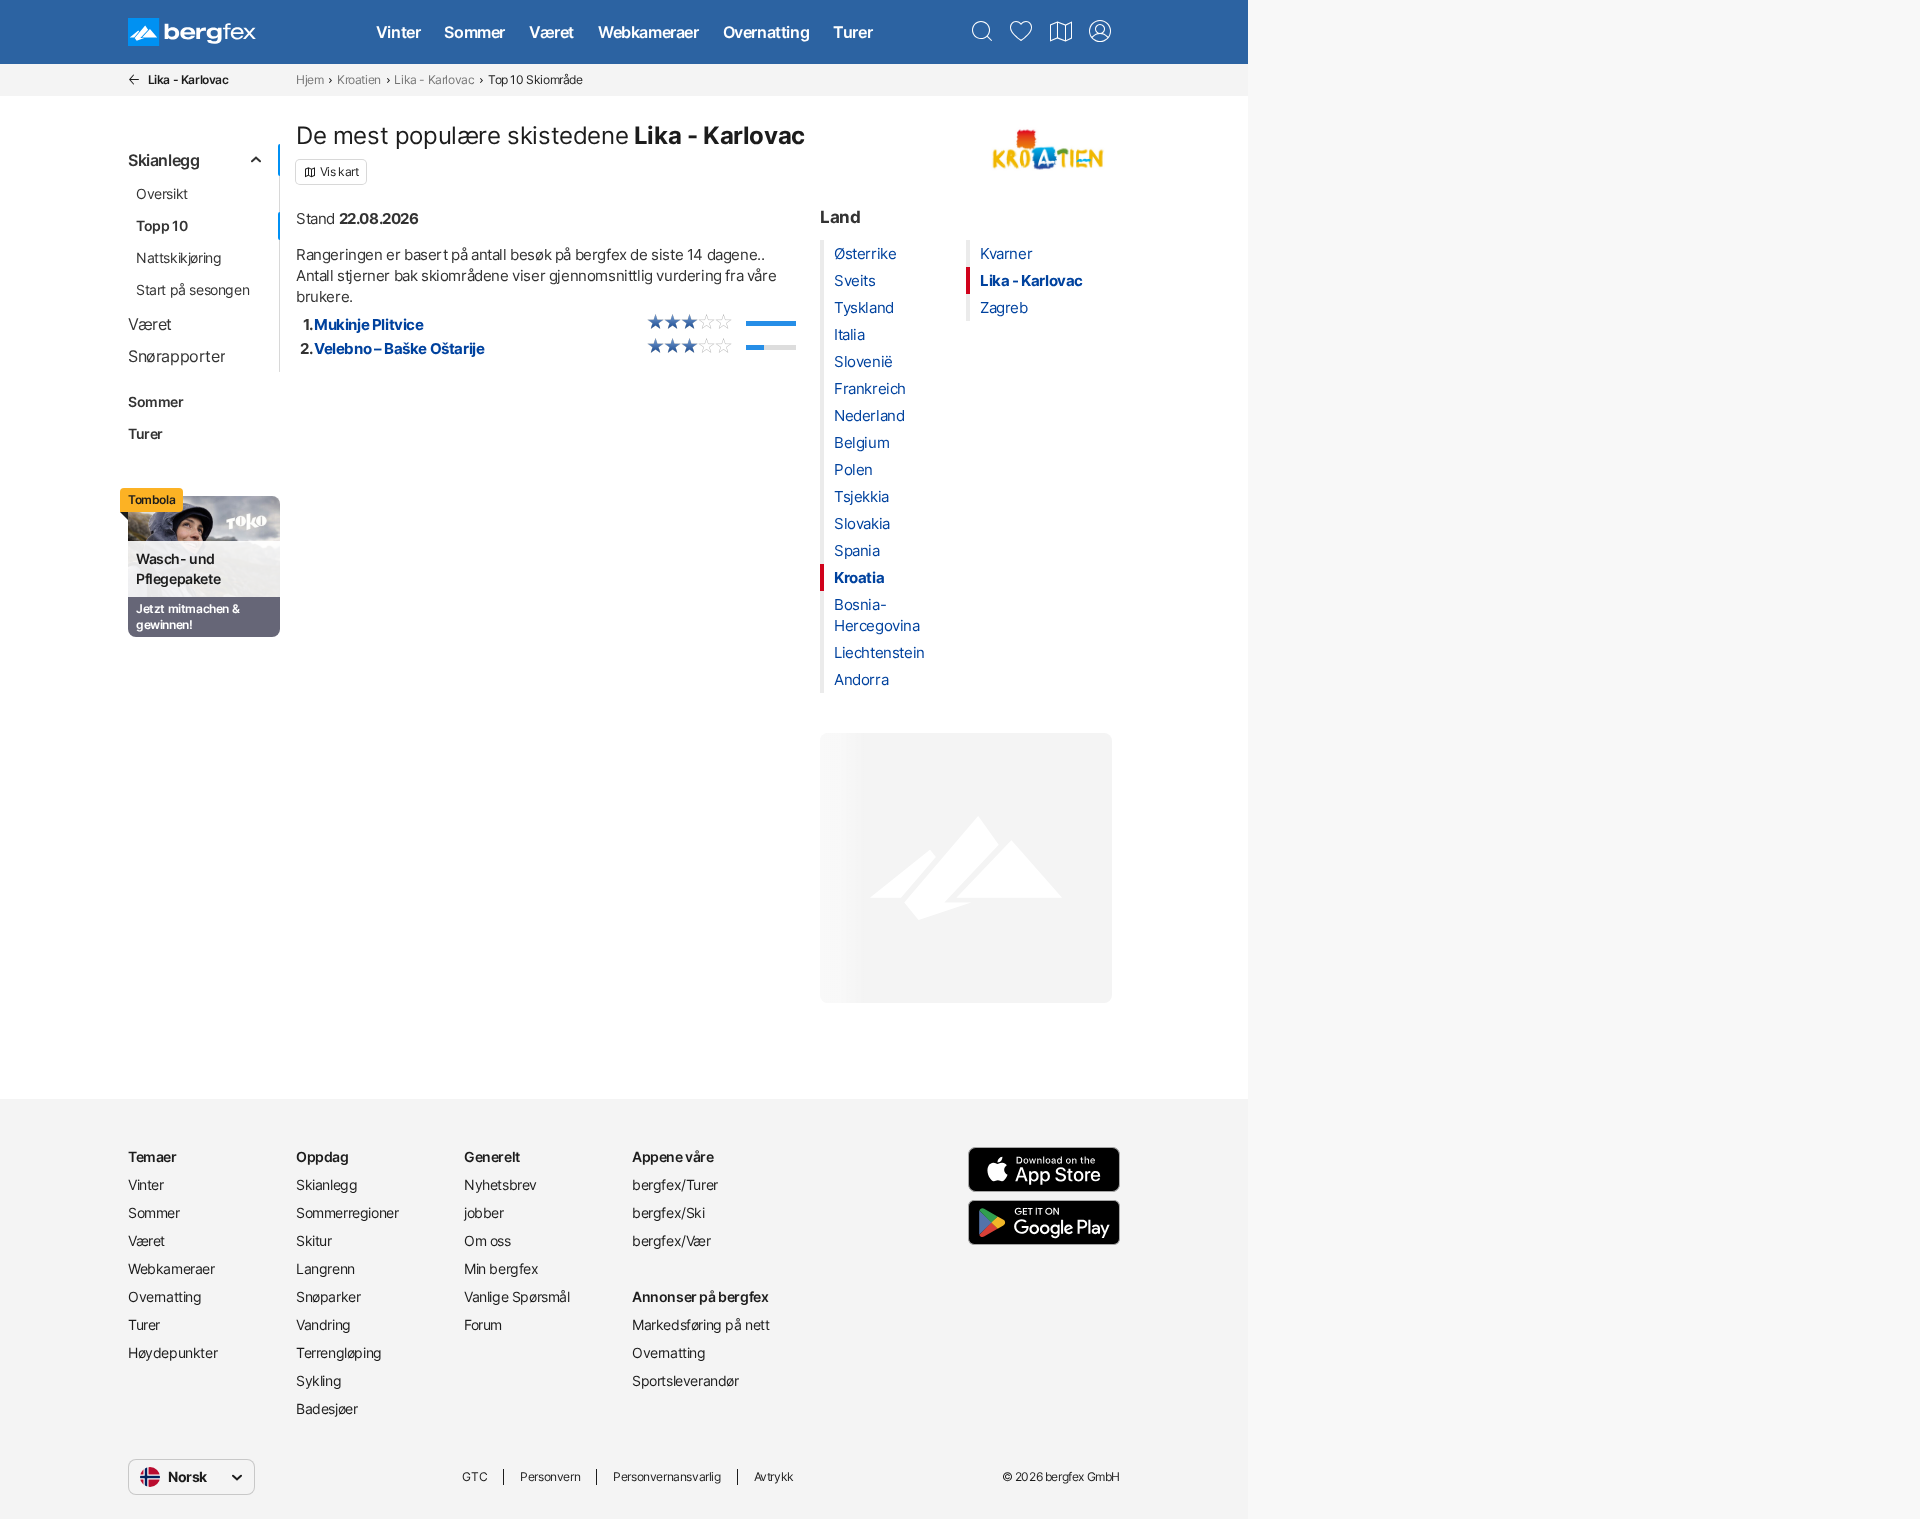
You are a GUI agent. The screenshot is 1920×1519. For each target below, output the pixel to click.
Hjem (309, 79)
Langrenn (325, 1268)
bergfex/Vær (671, 1240)
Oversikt (162, 193)
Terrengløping (339, 1352)
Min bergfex (501, 1268)
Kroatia (859, 577)
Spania (857, 550)
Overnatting (766, 32)
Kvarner (1006, 253)
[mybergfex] (1100, 32)
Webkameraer (648, 32)
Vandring (323, 1324)
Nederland (869, 415)
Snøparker (328, 1296)
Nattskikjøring (178, 257)
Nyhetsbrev (500, 1184)
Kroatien (359, 79)
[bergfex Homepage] (192, 32)
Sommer (474, 32)
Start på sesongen (192, 289)
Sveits (855, 280)
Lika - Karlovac (434, 79)
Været (551, 32)
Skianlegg (326, 1184)
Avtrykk (774, 1476)
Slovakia (862, 523)
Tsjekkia (861, 496)
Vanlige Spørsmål (517, 1296)
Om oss (487, 1240)
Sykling (318, 1380)
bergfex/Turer (675, 1184)
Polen (853, 469)
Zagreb (1004, 307)
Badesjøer (326, 1408)
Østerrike (865, 253)
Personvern (550, 1476)
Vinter (398, 32)
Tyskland (864, 307)
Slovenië (863, 361)
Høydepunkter (172, 1352)
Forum (483, 1324)
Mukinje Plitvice (369, 324)
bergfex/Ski (668, 1212)
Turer (852, 32)
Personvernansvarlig (666, 1476)
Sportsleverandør (685, 1380)
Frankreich (870, 388)
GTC (474, 1476)
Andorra (861, 679)
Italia (849, 334)
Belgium (861, 442)
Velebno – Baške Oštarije (399, 348)
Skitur (314, 1240)
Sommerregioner (347, 1212)
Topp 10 (161, 225)
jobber (484, 1212)
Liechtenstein (879, 652)
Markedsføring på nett (701, 1324)
